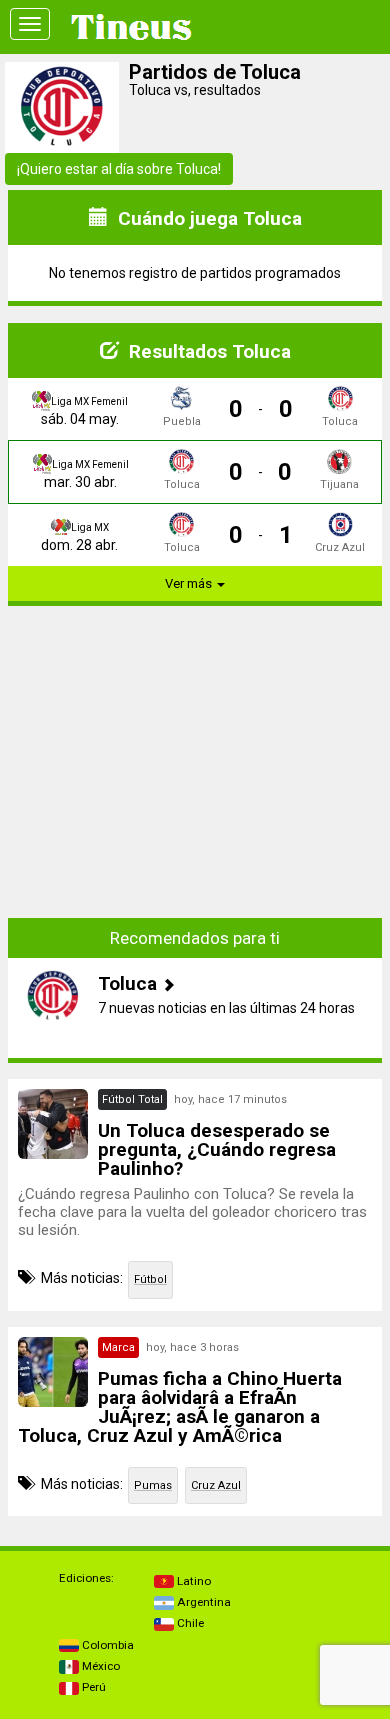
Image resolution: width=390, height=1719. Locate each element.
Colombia (106, 1645)
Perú (92, 1687)
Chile (189, 1623)
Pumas (153, 1485)
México (99, 1666)
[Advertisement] (195, 747)
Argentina (202, 1602)
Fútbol (150, 1279)
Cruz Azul (216, 1485)
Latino (192, 1581)
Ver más (190, 583)
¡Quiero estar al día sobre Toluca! (119, 169)
